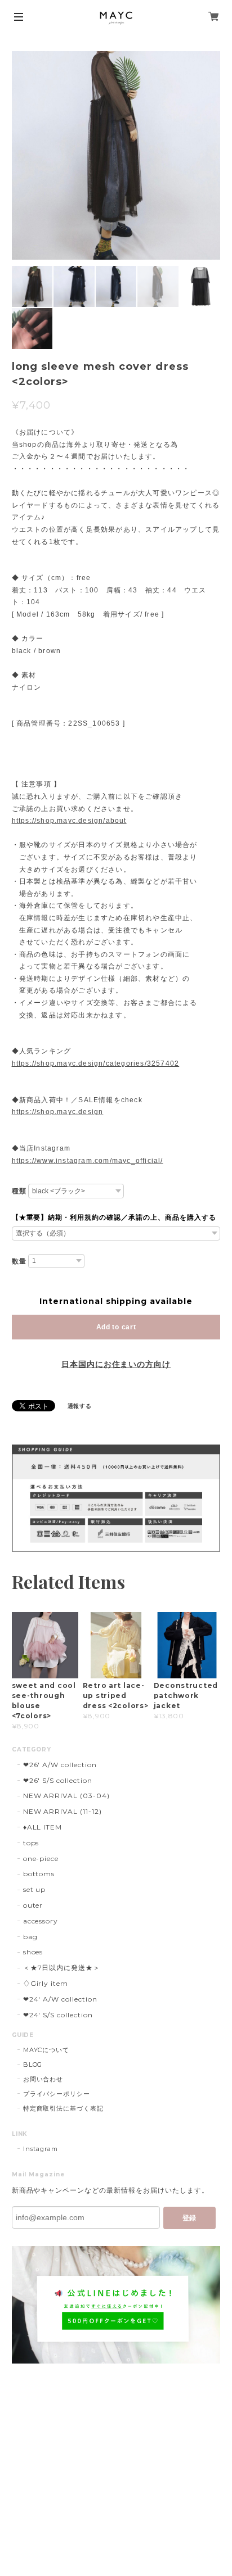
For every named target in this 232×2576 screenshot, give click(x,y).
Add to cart (116, 1327)
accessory (41, 1921)
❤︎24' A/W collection (60, 1999)
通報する (80, 1406)
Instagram (41, 2149)
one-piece (41, 1859)
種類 (19, 1191)
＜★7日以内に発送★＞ (62, 1968)
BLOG (33, 2065)
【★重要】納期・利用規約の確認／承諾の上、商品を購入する (114, 1217)
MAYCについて (46, 2050)
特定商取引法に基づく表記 (64, 2108)
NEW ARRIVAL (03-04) (66, 1796)
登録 (189, 2218)
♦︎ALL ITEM (43, 1827)
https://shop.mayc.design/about (69, 821)
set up (35, 1889)
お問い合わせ (43, 2079)
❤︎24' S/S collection (58, 2015)
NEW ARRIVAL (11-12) (63, 1811)
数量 (19, 1261)
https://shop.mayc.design (58, 1112)
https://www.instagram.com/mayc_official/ (88, 1161)
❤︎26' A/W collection (60, 1765)
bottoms (39, 1874)
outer (33, 1905)
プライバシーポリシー (57, 2094)
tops (31, 1843)
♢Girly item (46, 1983)
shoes (33, 1952)
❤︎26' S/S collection (58, 1780)
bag (30, 1937)
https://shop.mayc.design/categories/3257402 (96, 1063)
